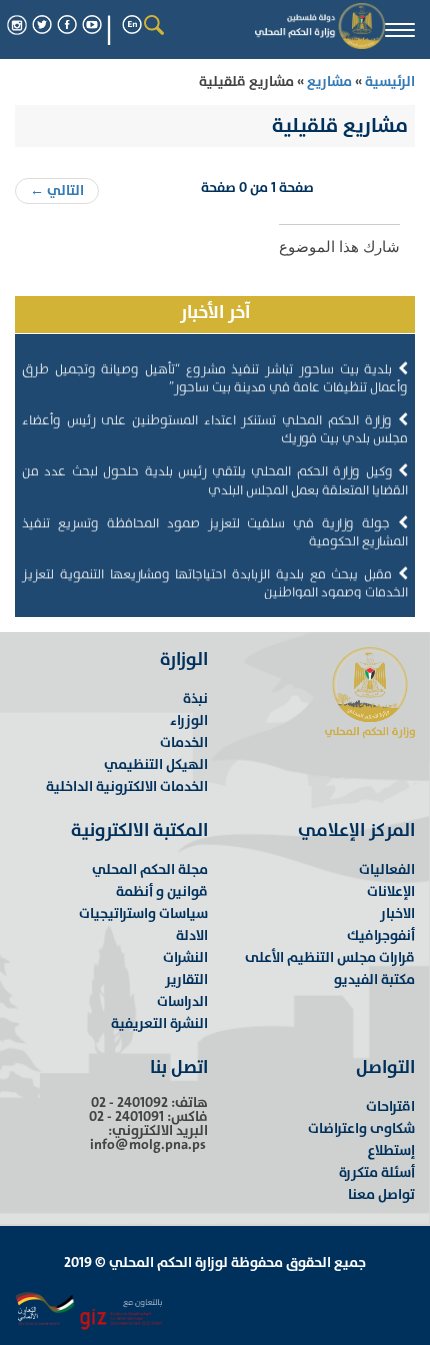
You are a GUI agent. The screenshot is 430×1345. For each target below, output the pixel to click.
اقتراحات (390, 1106)
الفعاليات (387, 869)
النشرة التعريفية (159, 1023)
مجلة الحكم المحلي (150, 869)
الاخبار (397, 913)
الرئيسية (388, 81)
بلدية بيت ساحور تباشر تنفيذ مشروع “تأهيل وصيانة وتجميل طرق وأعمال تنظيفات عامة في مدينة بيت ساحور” (215, 372)
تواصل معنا (381, 1194)
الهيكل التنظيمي (156, 764)
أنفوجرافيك (381, 935)
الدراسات (182, 1001)
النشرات (185, 957)
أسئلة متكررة (377, 1172)
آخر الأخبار (215, 312)
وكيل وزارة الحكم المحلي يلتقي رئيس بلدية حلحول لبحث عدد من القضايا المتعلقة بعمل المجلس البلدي (215, 475)
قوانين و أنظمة (162, 891)
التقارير (186, 979)
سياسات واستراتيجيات (143, 913)
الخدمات (184, 742)
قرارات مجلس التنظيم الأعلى (330, 957)
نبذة (195, 698)
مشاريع (329, 81)
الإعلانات (391, 891)
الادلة (192, 935)
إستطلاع (391, 1150)
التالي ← (57, 190)
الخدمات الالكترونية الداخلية (127, 786)
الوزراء (189, 720)
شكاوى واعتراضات (361, 1128)
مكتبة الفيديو (374, 979)
